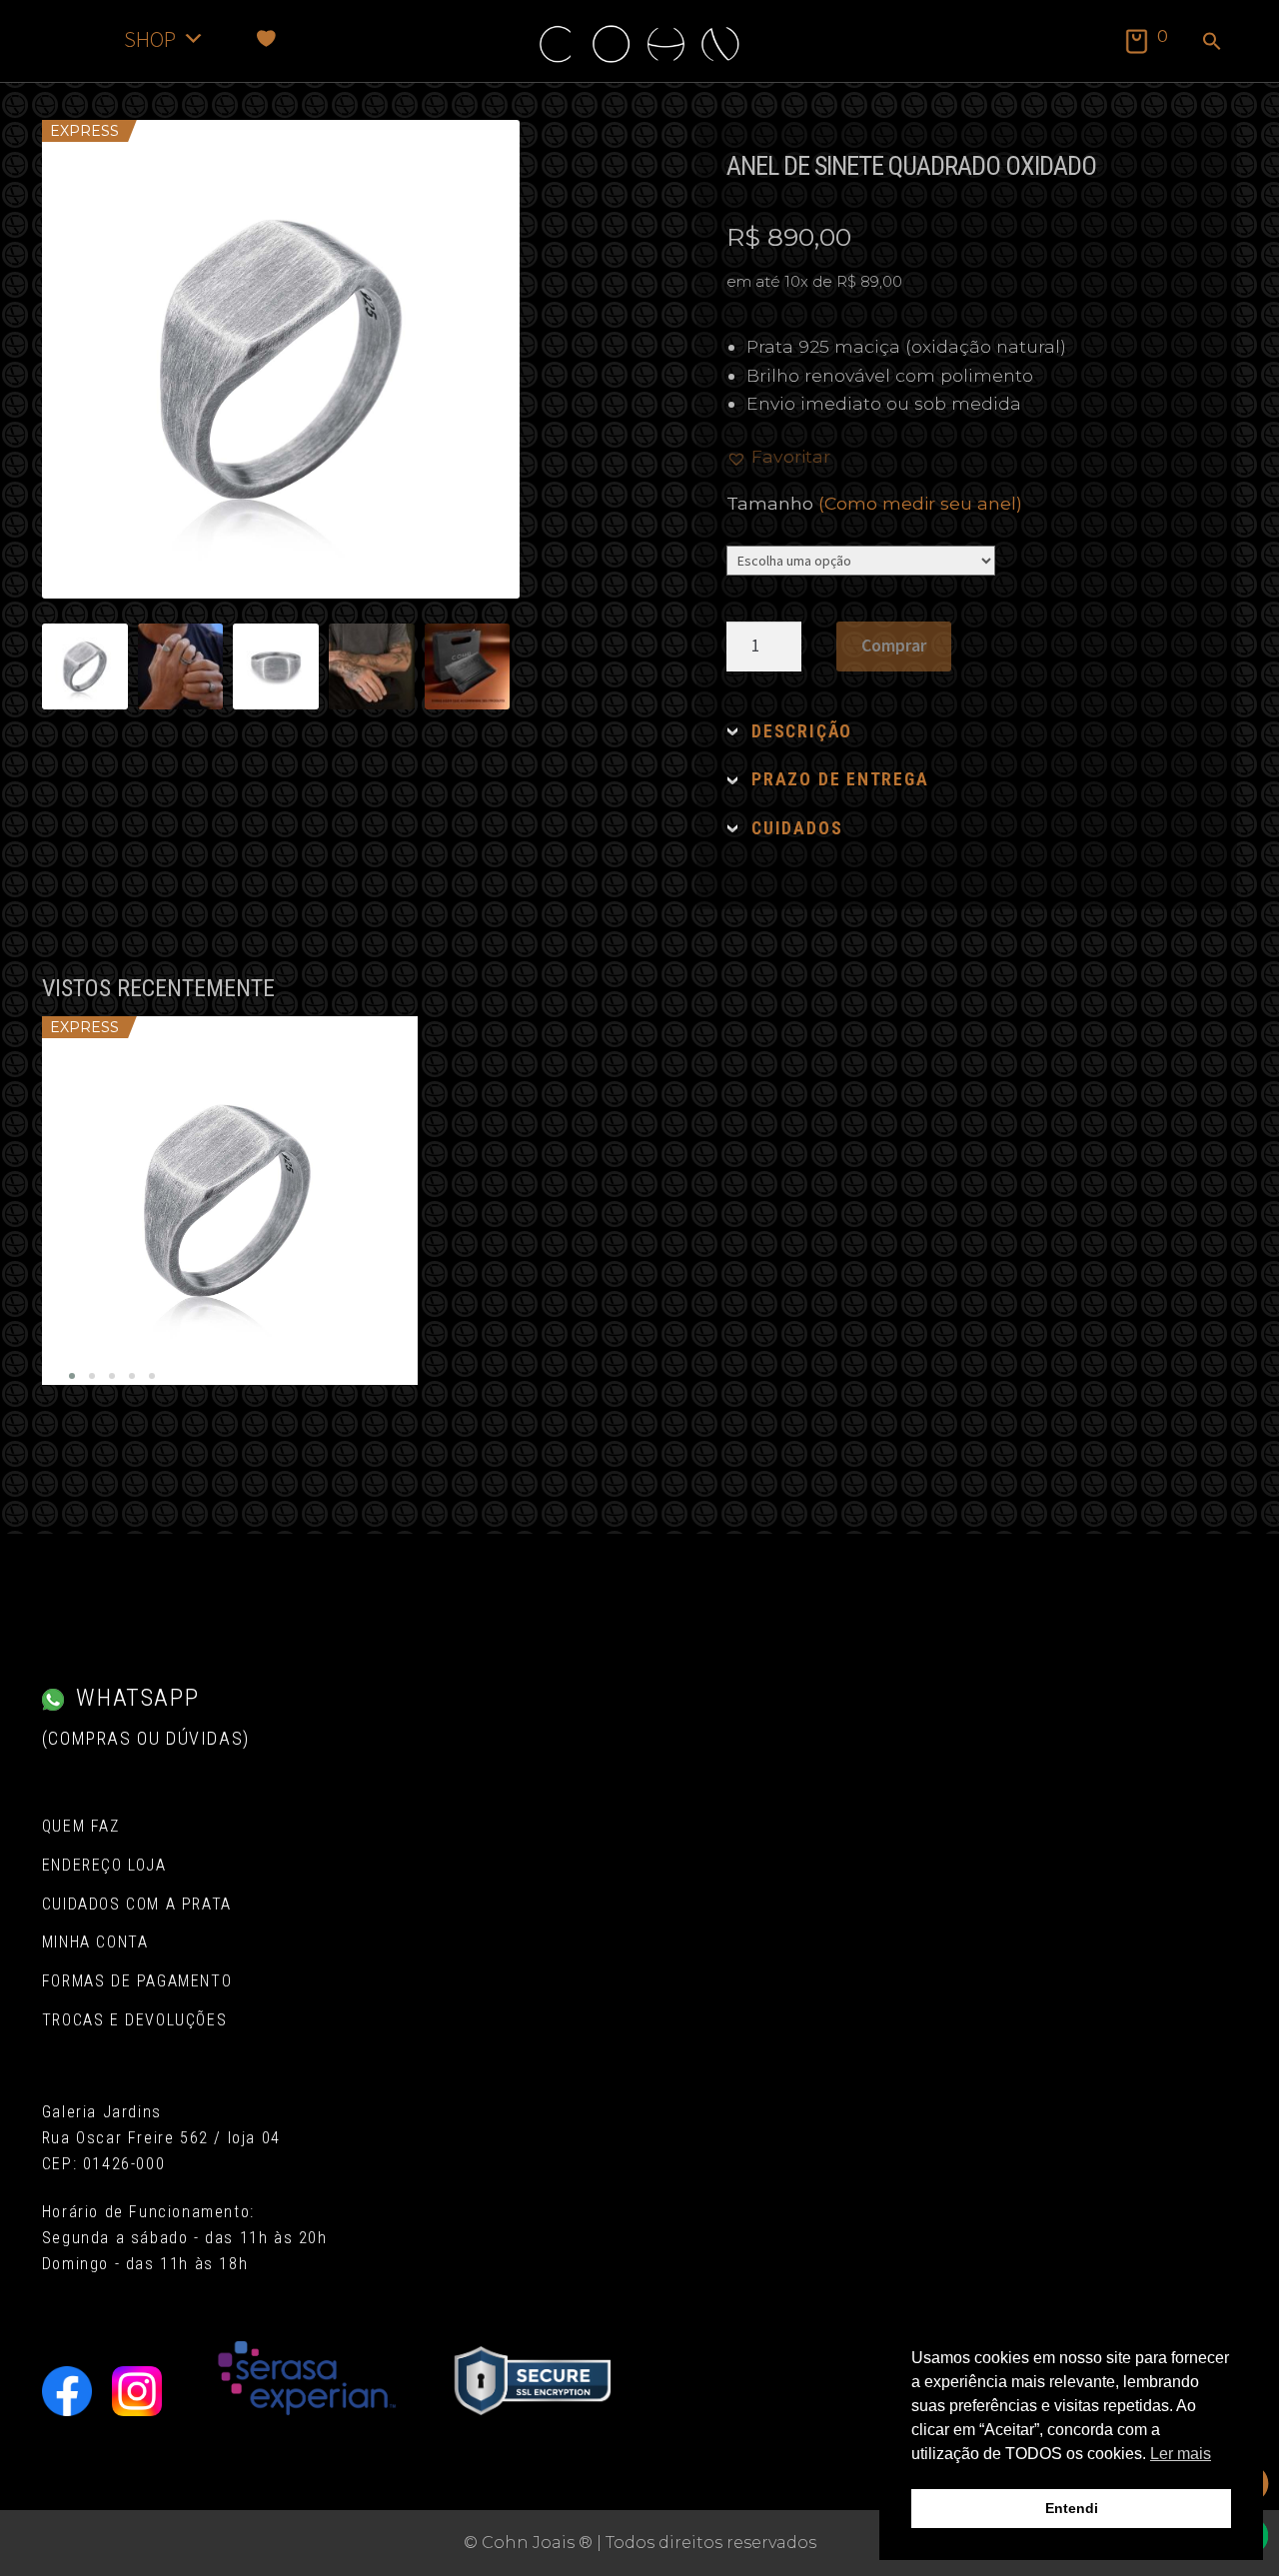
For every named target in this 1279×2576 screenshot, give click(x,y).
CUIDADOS (797, 828)
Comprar (894, 645)
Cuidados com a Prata (137, 1904)
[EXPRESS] (230, 1201)
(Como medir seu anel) (920, 503)
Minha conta (95, 1942)
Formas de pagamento (137, 1981)
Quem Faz (81, 1826)
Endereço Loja (104, 1865)
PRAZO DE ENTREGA (840, 779)
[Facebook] (67, 2391)
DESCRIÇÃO (802, 731)
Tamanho (874, 503)
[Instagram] (137, 2391)
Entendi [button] (1072, 2508)
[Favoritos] (266, 38)
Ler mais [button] (1181, 2454)
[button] (1212, 43)
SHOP (150, 38)
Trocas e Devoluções (134, 2020)
